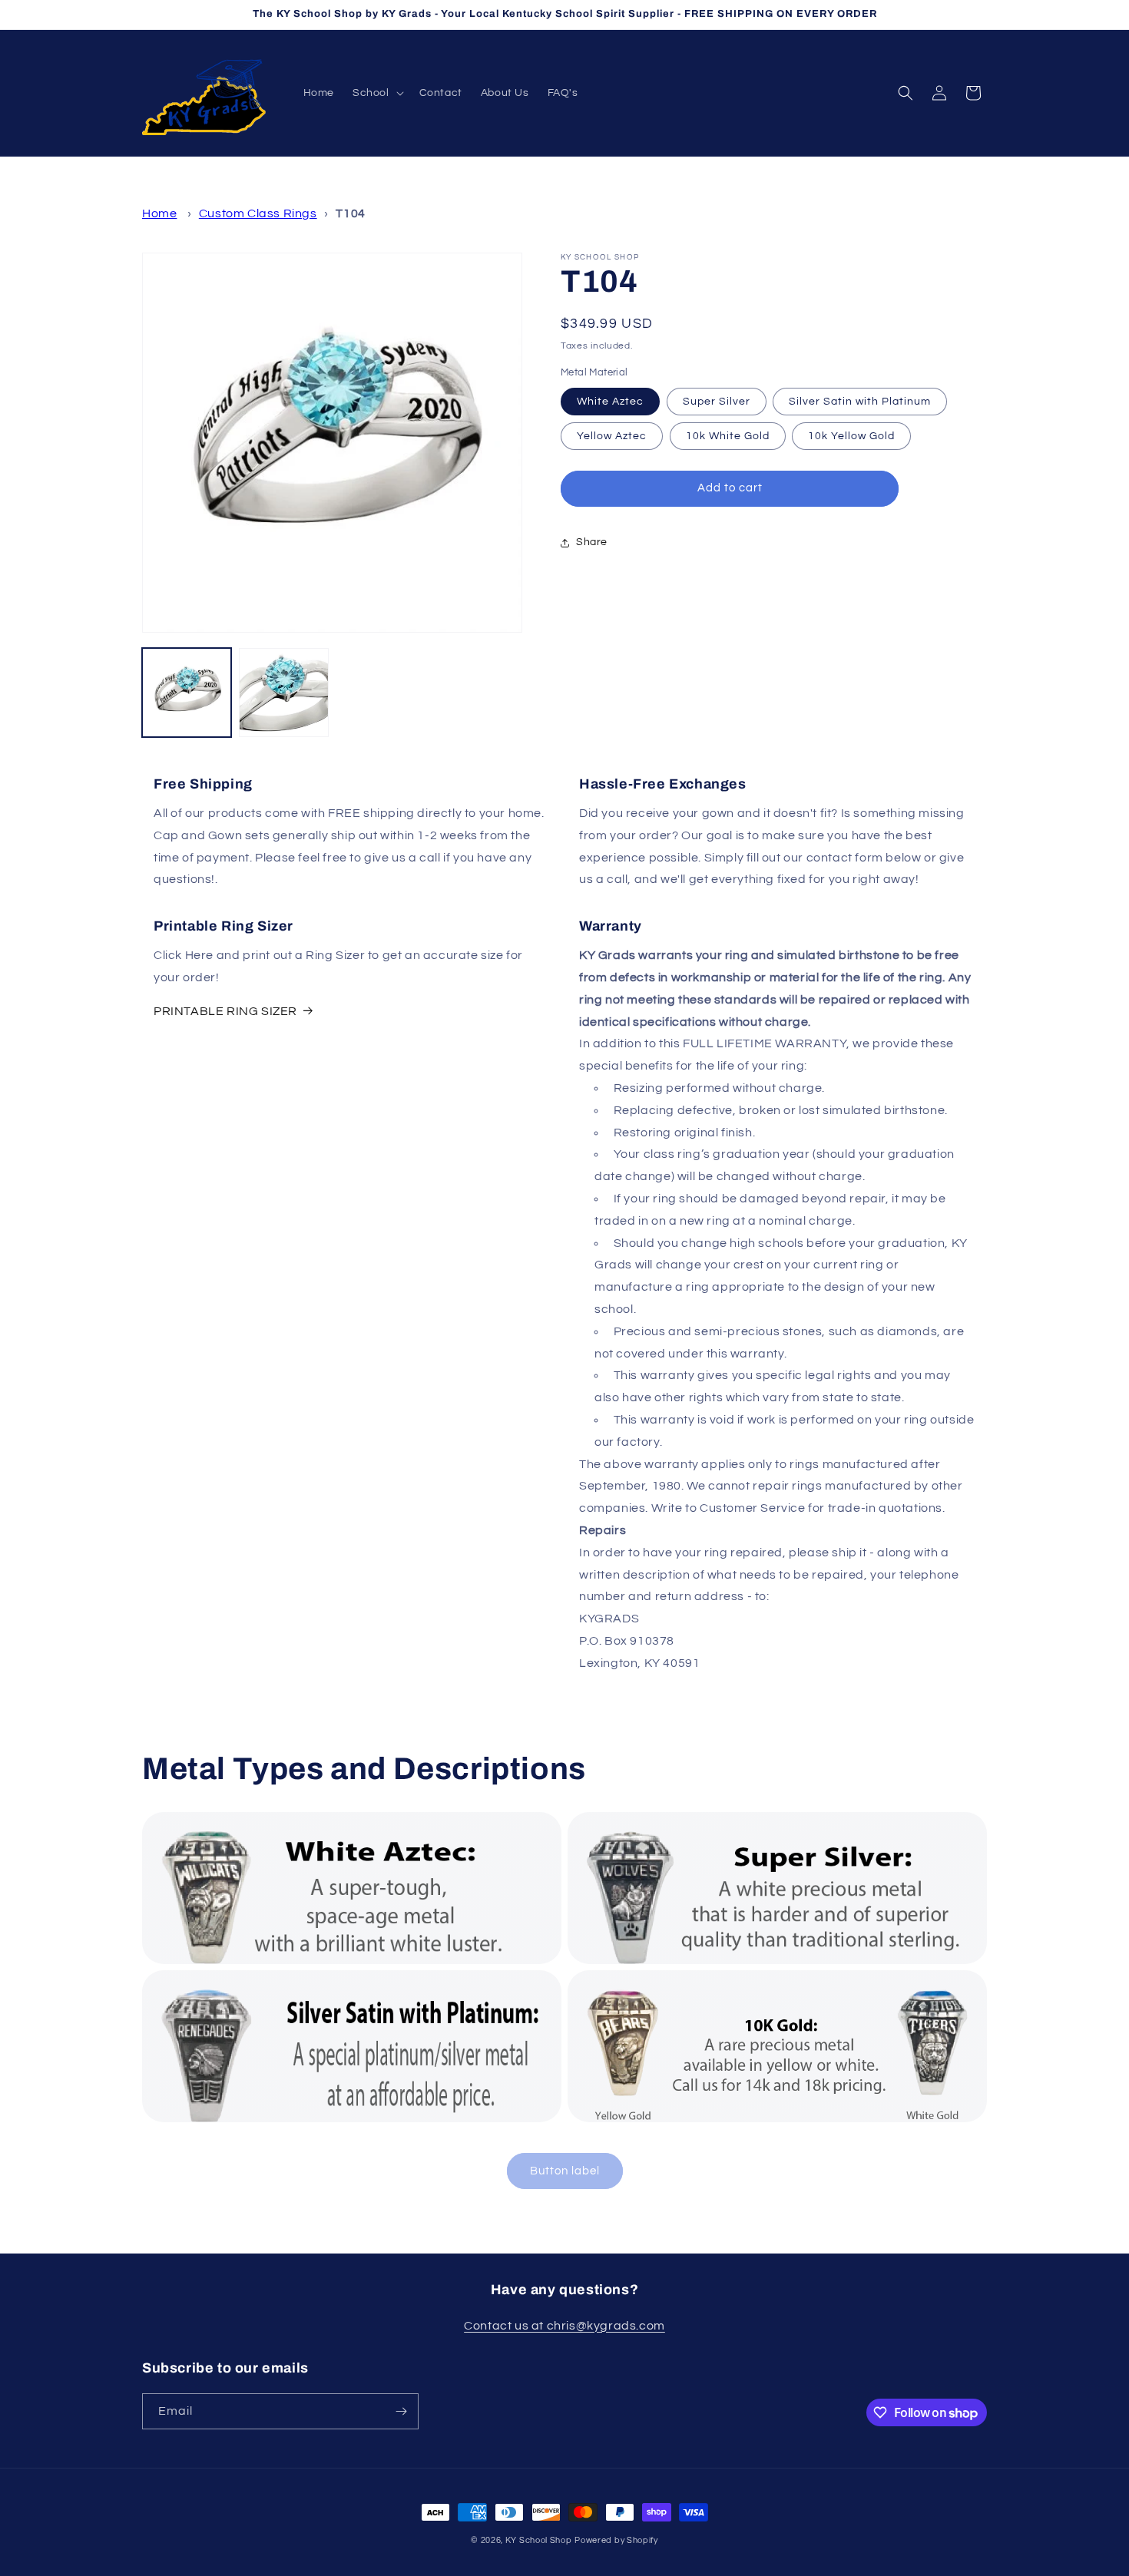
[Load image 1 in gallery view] (187, 693)
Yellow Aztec (612, 436)
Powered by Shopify (616, 2540)
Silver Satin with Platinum (860, 402)
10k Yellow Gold (851, 436)
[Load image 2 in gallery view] (283, 693)
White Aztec (610, 402)
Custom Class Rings (258, 213)
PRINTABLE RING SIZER (225, 1011)
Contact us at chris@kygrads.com (564, 2326)
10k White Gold (728, 436)
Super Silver (717, 402)
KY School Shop (539, 2540)
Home (159, 213)
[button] (377, 93)
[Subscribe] (401, 2411)
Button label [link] (565, 2171)
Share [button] (592, 542)
